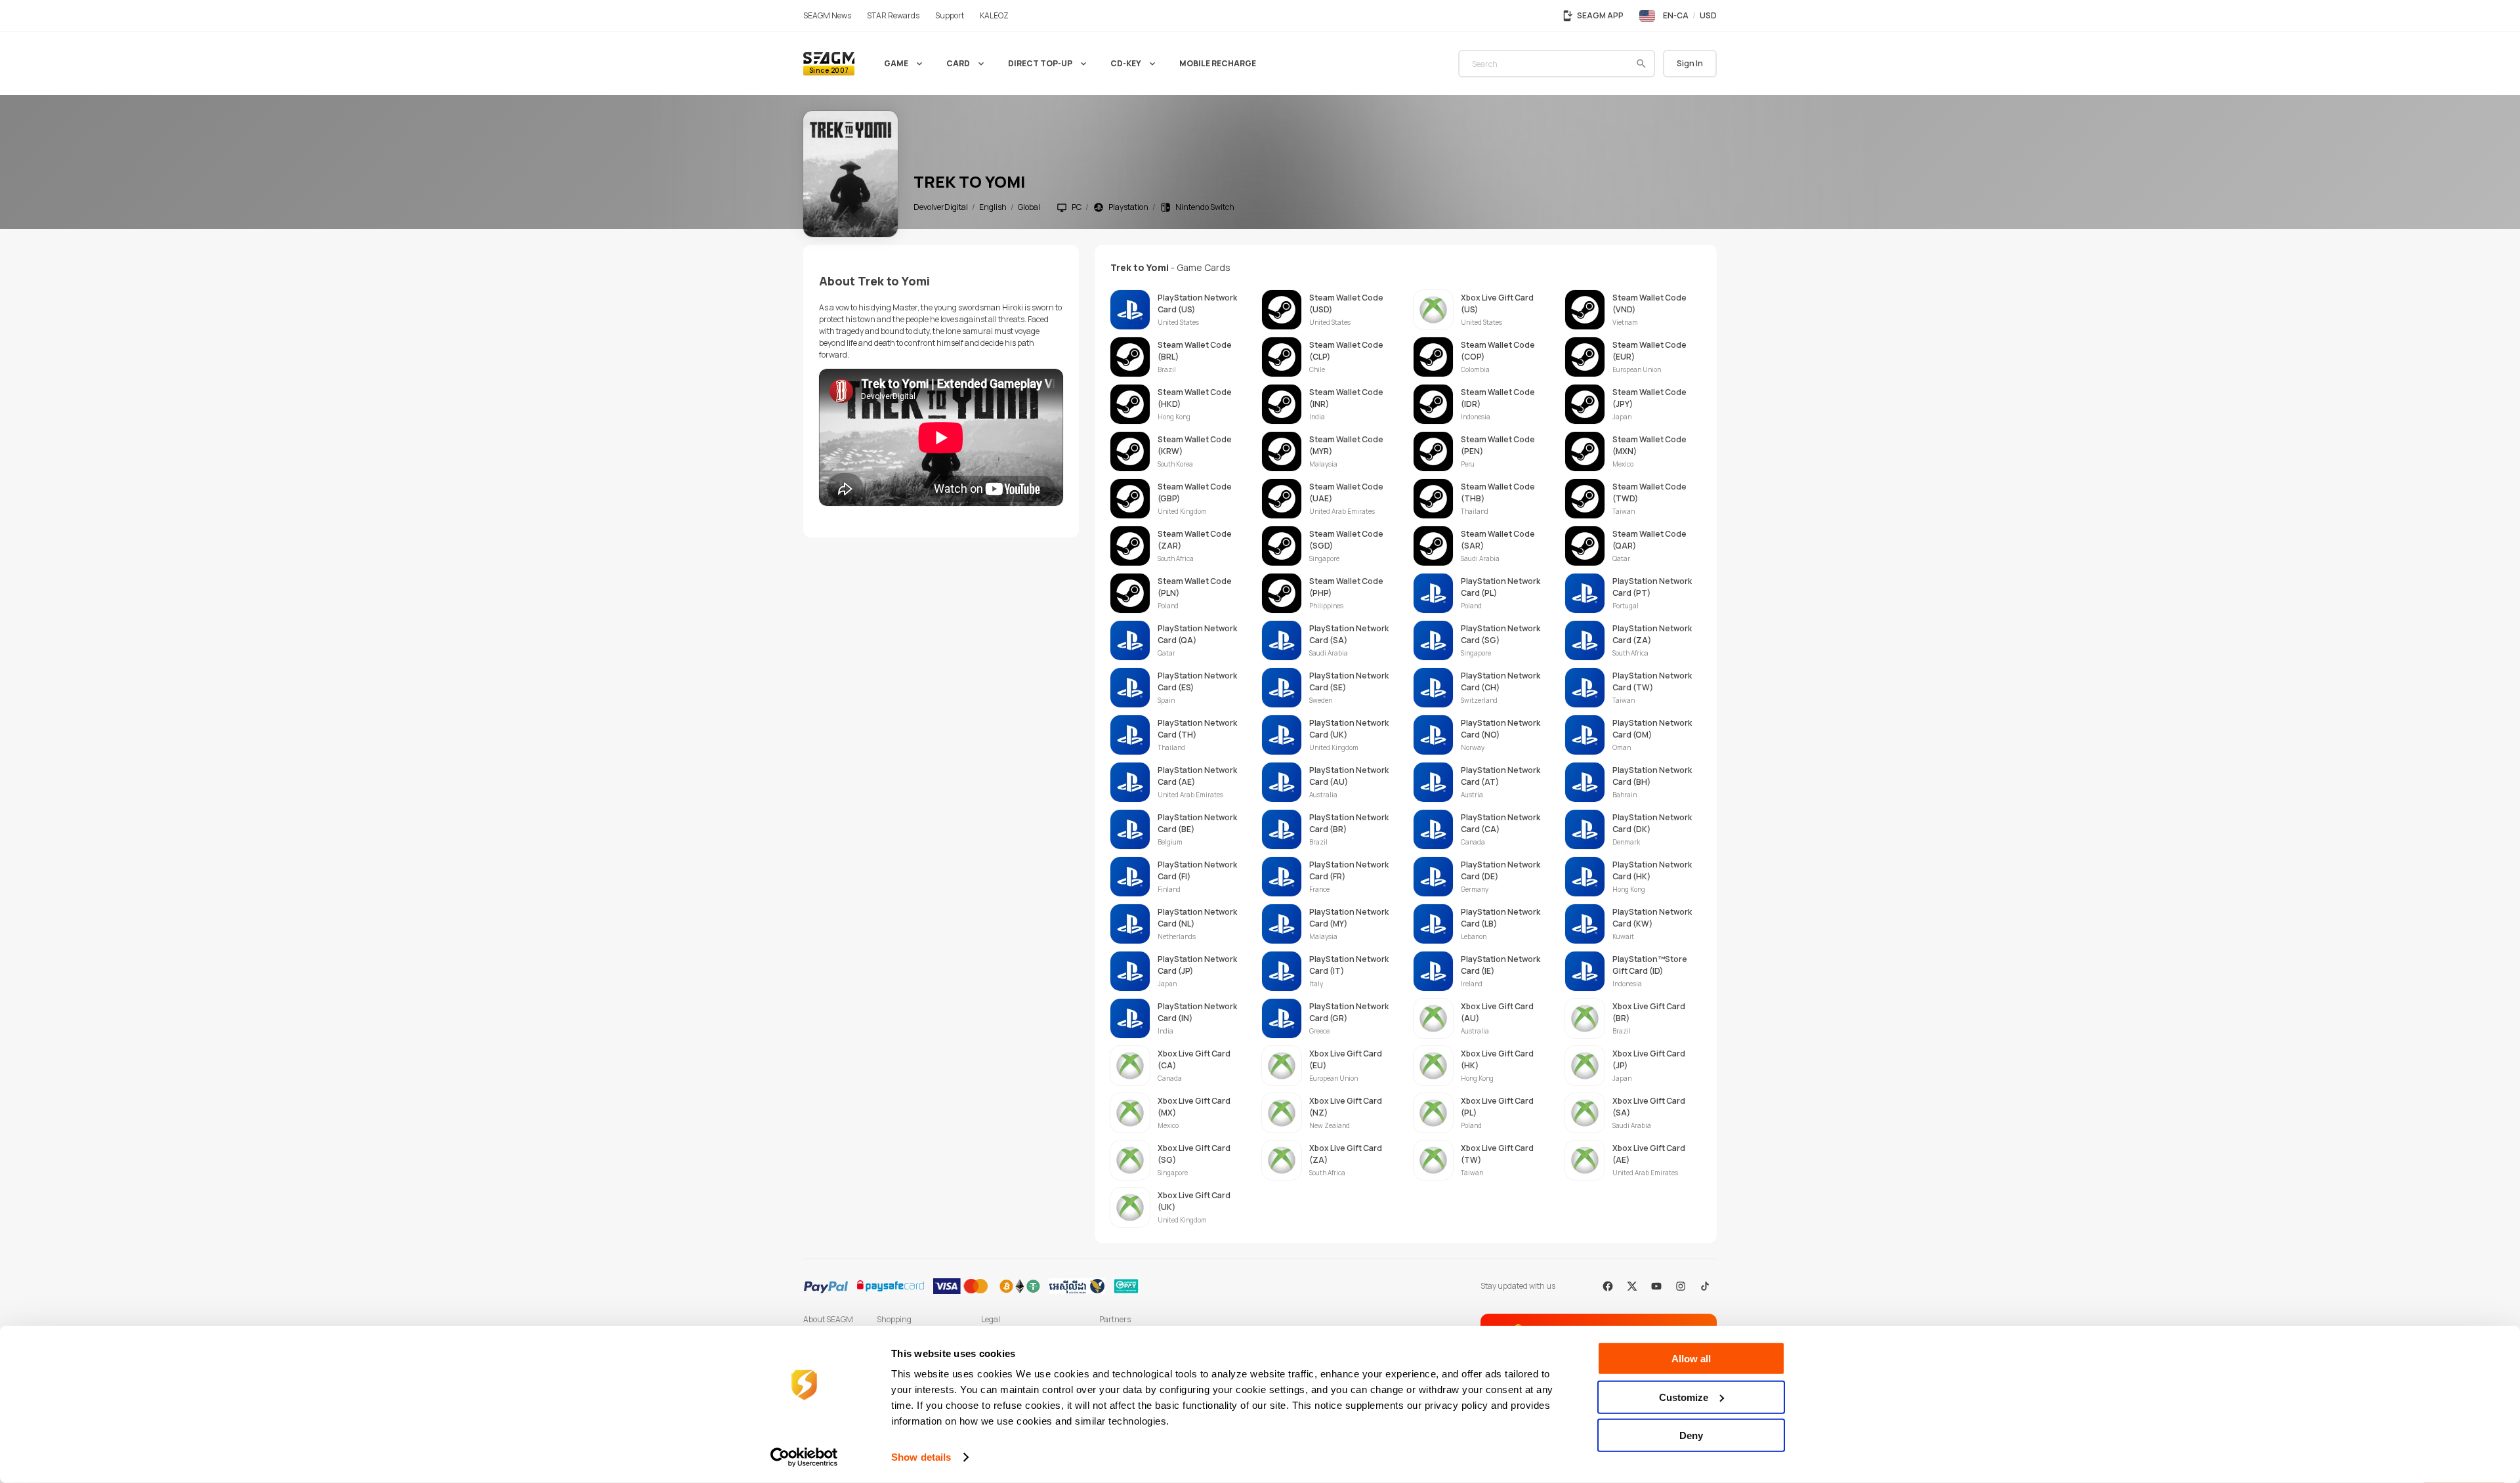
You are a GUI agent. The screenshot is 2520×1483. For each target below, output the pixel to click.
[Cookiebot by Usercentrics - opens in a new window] (804, 1457)
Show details (921, 1457)
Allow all (1691, 1359)
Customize (1684, 1397)
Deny (1691, 1435)
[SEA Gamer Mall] (829, 64)
